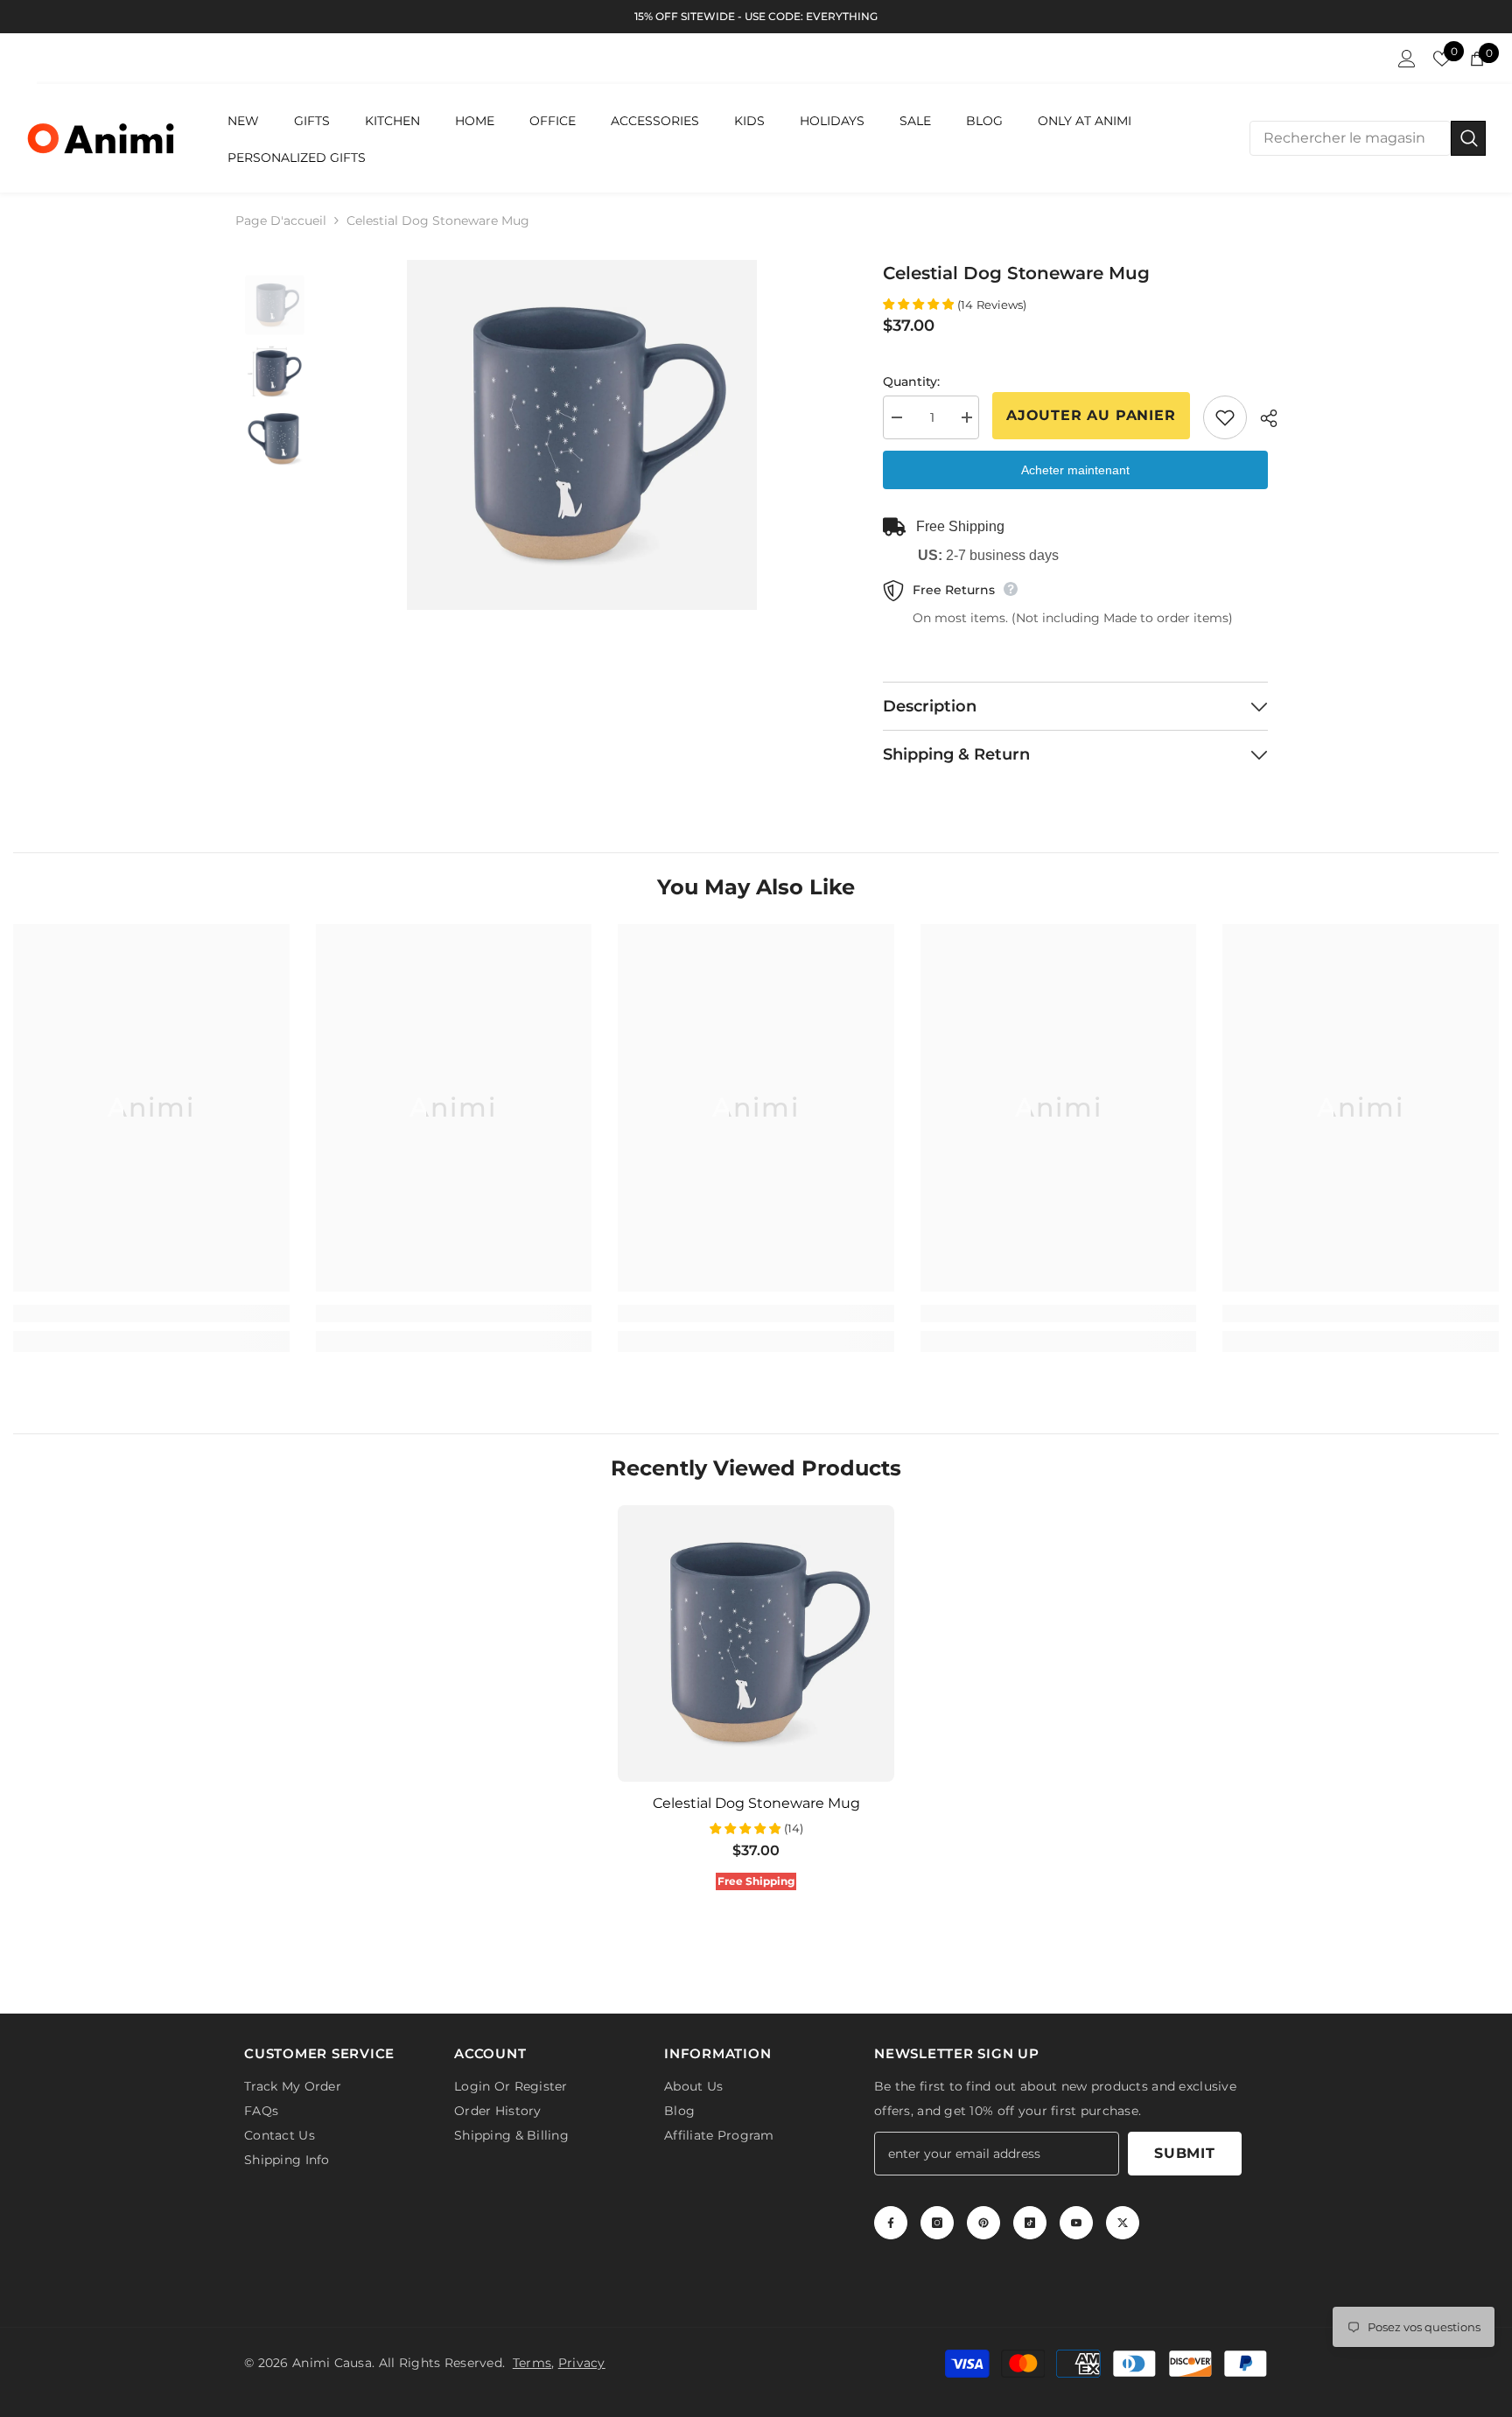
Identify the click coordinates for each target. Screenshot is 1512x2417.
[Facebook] (891, 2223)
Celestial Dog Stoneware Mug (756, 1803)
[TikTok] (1030, 2223)
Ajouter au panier (1091, 415)
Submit (1185, 2153)
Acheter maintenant (1075, 470)
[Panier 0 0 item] (1477, 59)
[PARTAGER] (1262, 418)
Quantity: (911, 382)
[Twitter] (1123, 2223)
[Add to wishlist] (1225, 417)
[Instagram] (937, 2223)
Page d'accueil (281, 221)
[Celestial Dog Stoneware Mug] (756, 1643)
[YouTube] (1076, 2223)
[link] (151, 1314)
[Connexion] (1407, 59)
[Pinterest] (983, 2223)
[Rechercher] (1368, 138)
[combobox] (1350, 138)
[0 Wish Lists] (1442, 59)
